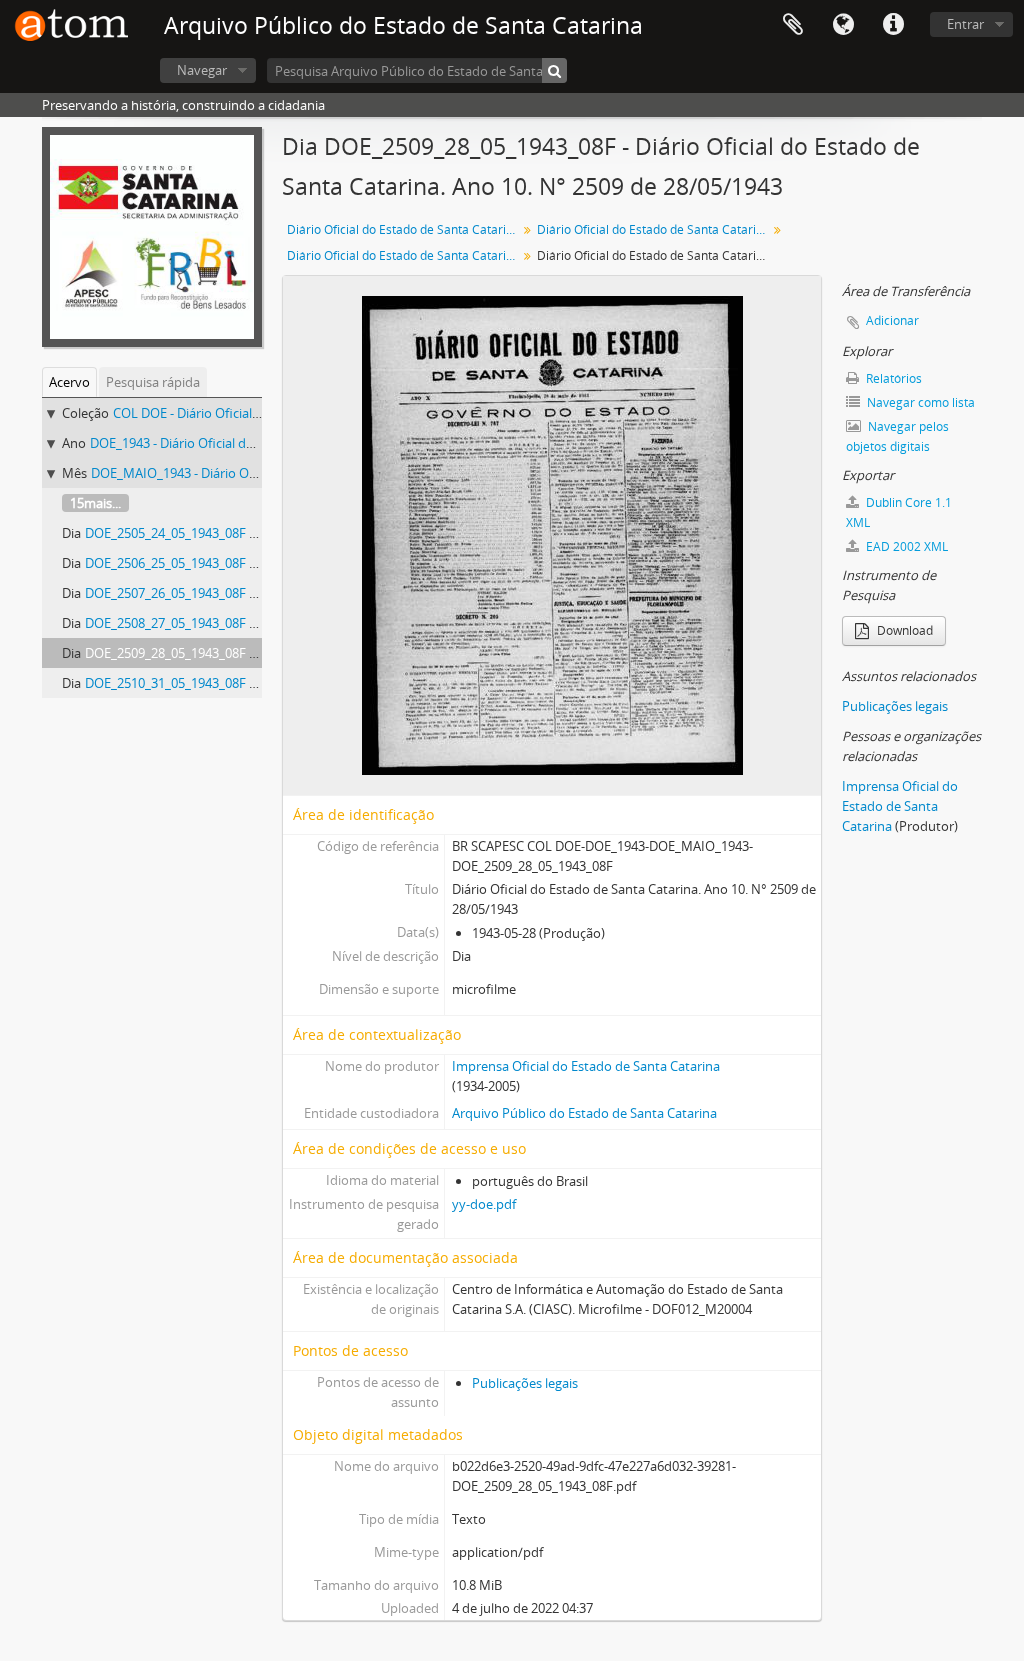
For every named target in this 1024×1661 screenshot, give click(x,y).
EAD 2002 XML (905, 546)
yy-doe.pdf (484, 1204)
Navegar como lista (919, 402)
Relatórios (892, 378)
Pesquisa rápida (153, 382)
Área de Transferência (793, 25)
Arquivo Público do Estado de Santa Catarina (584, 1113)
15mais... (95, 503)
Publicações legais (525, 1383)
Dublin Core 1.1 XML (899, 512)
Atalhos (893, 25)
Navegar (202, 70)
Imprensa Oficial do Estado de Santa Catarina (586, 1066)
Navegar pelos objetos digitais (897, 436)
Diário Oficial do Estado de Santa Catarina (403, 229)
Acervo (69, 382)
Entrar (965, 24)
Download (903, 630)
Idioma (843, 25)
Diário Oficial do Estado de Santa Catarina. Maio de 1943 (404, 255)
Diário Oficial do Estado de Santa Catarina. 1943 (654, 229)
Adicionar (892, 320)
